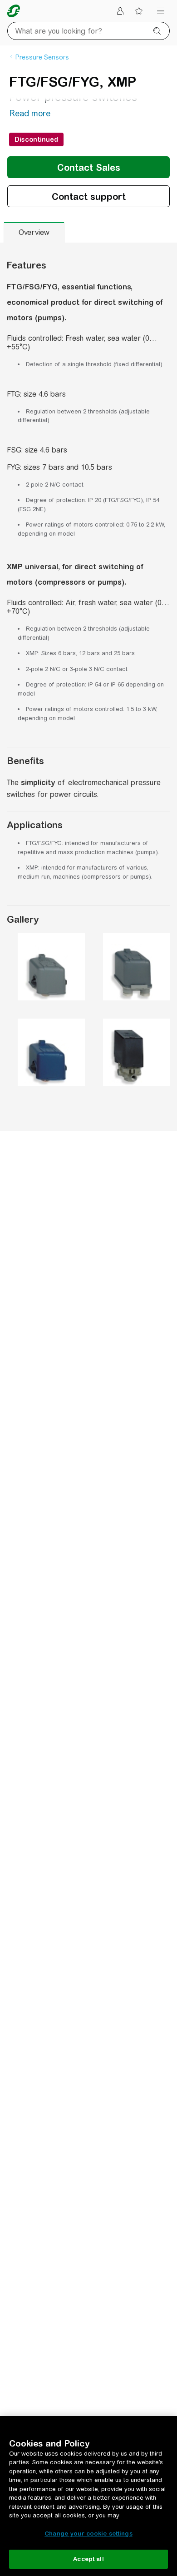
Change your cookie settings (88, 2534)
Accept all (88, 2559)
